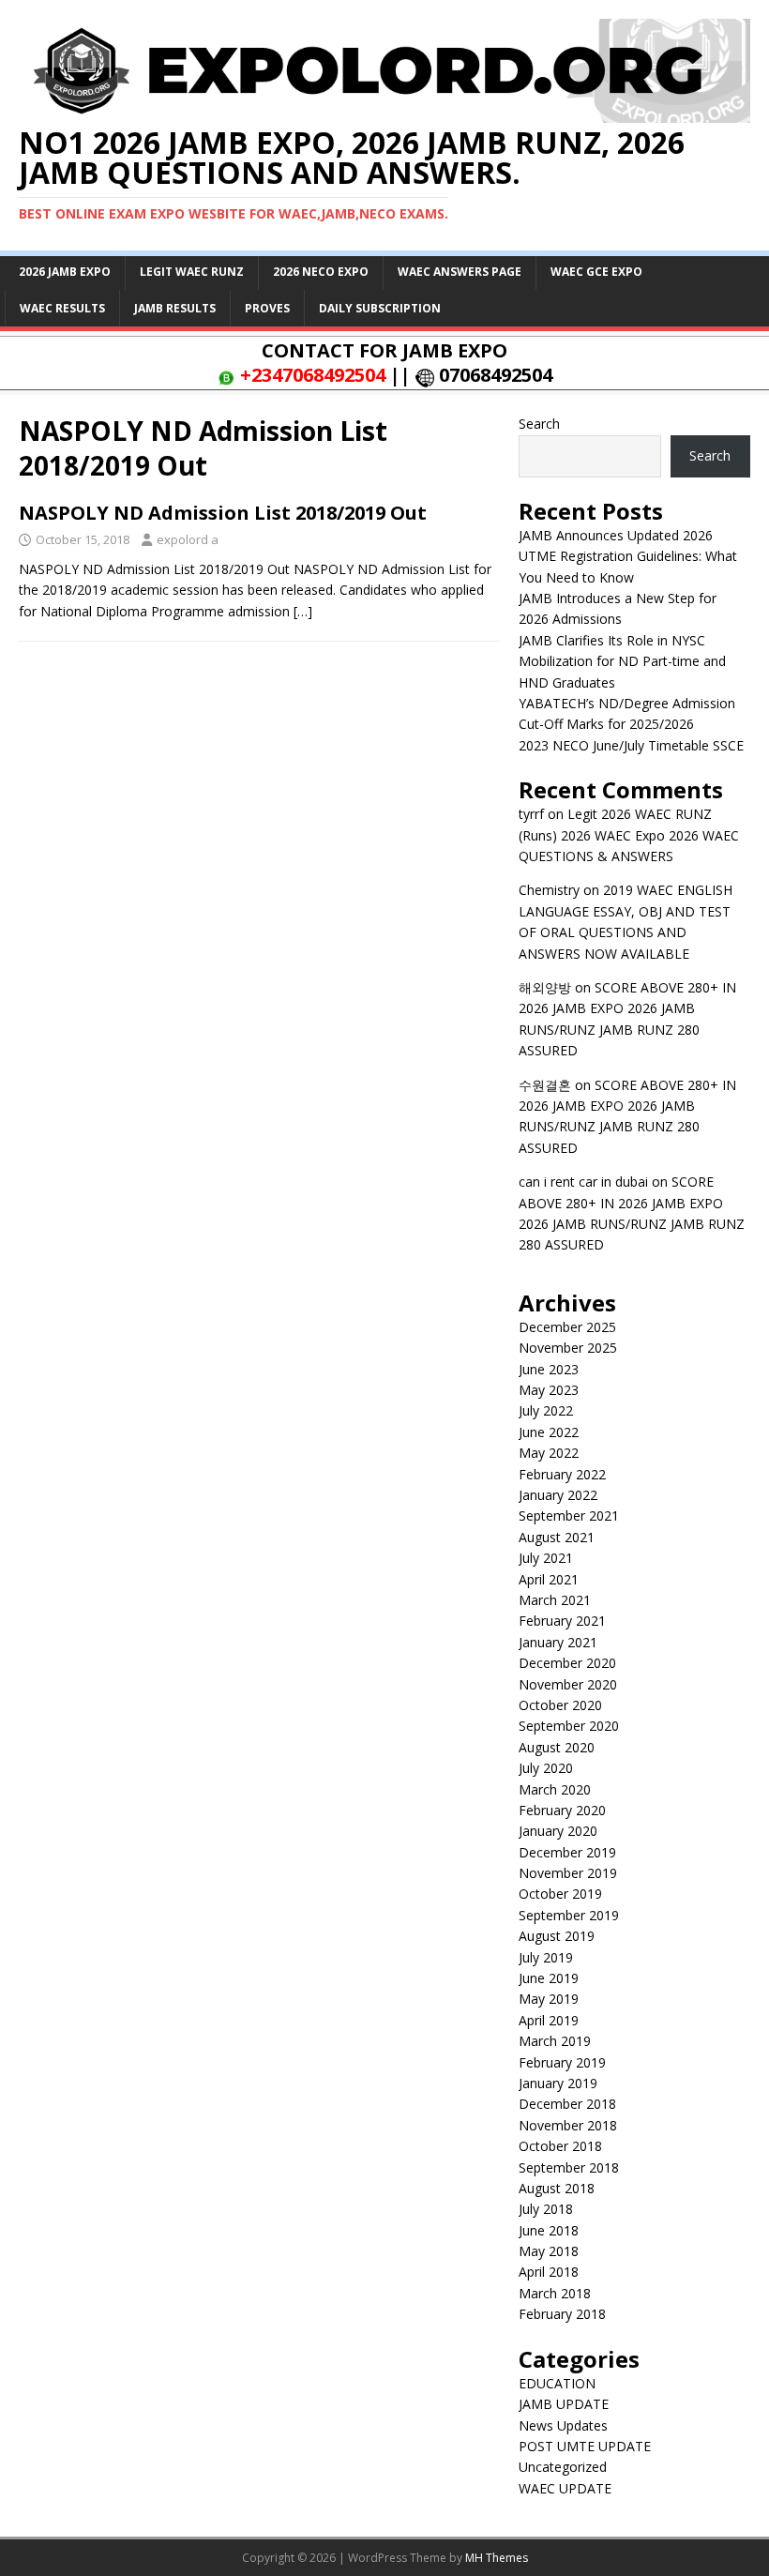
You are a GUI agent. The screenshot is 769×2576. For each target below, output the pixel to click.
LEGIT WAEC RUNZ (192, 272)
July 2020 (546, 1768)
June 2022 (549, 1432)
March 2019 (555, 2041)
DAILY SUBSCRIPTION (380, 308)
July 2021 (546, 1558)
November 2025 (568, 1348)
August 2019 (557, 1936)
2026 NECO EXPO (321, 272)
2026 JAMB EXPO (65, 272)
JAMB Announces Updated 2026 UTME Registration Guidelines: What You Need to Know (628, 556)
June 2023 (549, 1369)
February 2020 (562, 1810)
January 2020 (558, 1831)
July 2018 (546, 2209)
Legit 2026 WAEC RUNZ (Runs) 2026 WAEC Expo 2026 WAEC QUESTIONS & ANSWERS (629, 835)
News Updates (563, 2425)
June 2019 (549, 1978)
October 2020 (560, 1705)
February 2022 (562, 1474)
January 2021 (558, 1642)
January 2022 (558, 1495)
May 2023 (549, 1390)
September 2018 (569, 2167)
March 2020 (555, 1789)
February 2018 (562, 2314)
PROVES (267, 308)
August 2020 (557, 1747)
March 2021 (555, 1600)
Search (539, 424)
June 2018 (549, 2230)
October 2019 (560, 1894)
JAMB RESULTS (175, 308)
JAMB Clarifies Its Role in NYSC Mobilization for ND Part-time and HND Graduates (622, 661)
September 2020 (569, 1726)
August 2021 (557, 1537)
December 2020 (567, 1663)
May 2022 (549, 1453)
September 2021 (569, 1515)
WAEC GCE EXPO (596, 272)
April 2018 (549, 2272)
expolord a (188, 539)
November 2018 (568, 2125)
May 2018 (549, 2251)
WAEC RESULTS (62, 308)
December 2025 (567, 1327)
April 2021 (549, 1579)
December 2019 (567, 1852)
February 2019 (562, 2062)
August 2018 (557, 2188)
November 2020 (568, 1684)
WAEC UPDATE (565, 2488)
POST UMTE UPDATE (585, 2446)
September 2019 (569, 1915)
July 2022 (546, 1410)
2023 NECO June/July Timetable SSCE (631, 745)
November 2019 (568, 1873)
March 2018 (555, 2293)
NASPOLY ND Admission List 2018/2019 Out (223, 513)
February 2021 (562, 1621)
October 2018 (560, 2146)
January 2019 (558, 2083)
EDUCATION (557, 2383)
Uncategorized (563, 2467)
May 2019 (549, 1999)
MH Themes (497, 2558)
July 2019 (546, 1957)
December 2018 (567, 2104)
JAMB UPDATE (564, 2404)
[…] (303, 611)
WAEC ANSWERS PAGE (460, 272)
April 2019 (549, 2020)
